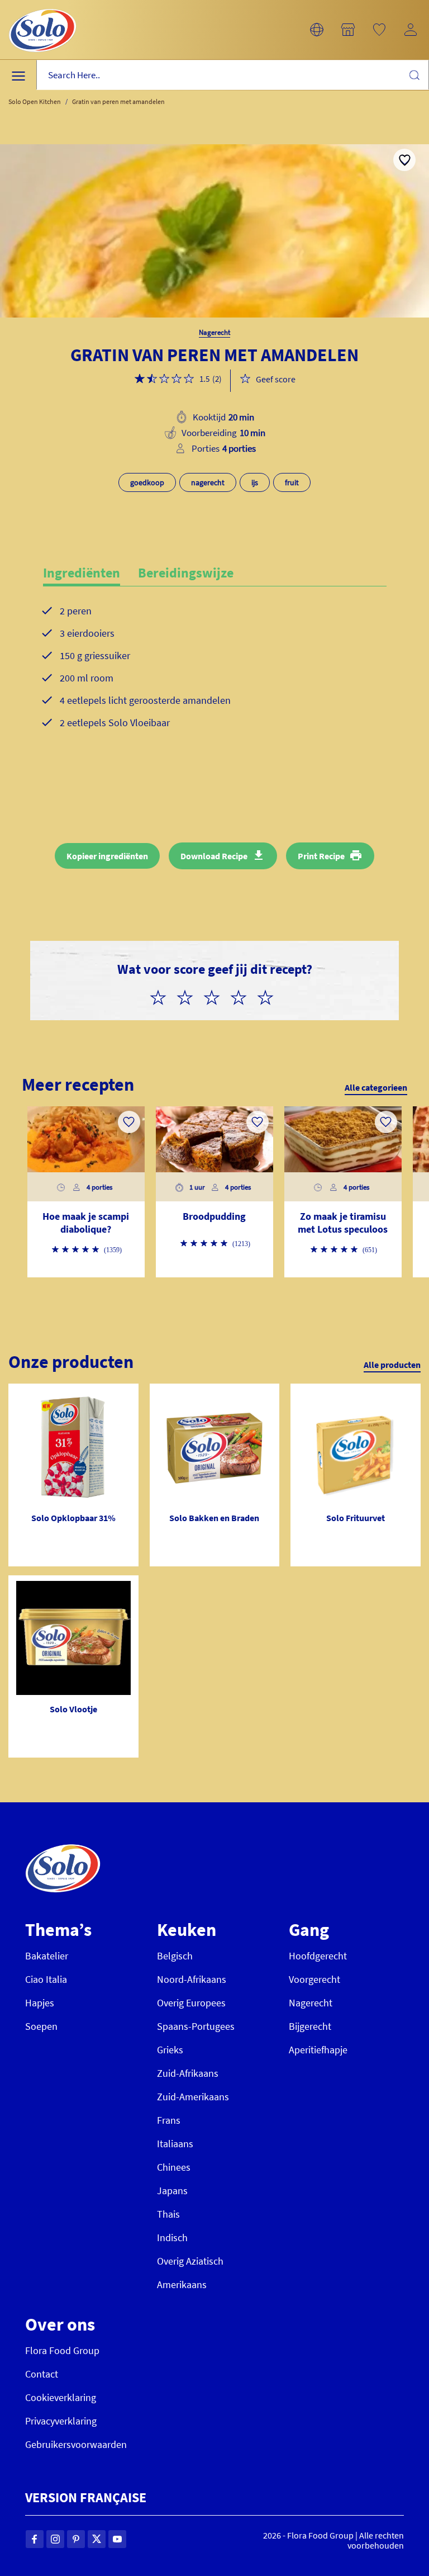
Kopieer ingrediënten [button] (107, 856)
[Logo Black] (42, 7)
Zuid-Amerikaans (193, 2097)
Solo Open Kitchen (35, 101)
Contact (42, 2374)
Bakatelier (47, 1956)
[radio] (163, 996)
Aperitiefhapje (318, 2050)
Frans (169, 2120)
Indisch (172, 2238)
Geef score (276, 379)
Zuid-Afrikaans (188, 2073)
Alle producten (392, 1365)
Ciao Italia (46, 1979)
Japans (172, 2191)
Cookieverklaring (61, 2397)
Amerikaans (182, 2284)
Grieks (170, 2050)
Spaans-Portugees (196, 2026)
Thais (168, 2214)
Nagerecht (311, 2003)
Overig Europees (191, 2003)
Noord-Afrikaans (192, 1979)
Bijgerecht (310, 2026)
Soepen (41, 2026)
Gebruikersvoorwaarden (76, 2444)
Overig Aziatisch (190, 2261)
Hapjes (40, 2003)
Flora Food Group (62, 2350)
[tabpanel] (215, 685)
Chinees (174, 2167)
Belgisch (175, 1956)
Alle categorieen (376, 1087)
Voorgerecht (314, 1979)
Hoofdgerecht (318, 1956)
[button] (317, 30)
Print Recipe (321, 856)
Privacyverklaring (61, 2421)
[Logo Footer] (63, 1850)
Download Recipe (214, 856)
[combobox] (233, 75)
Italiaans (175, 2144)
